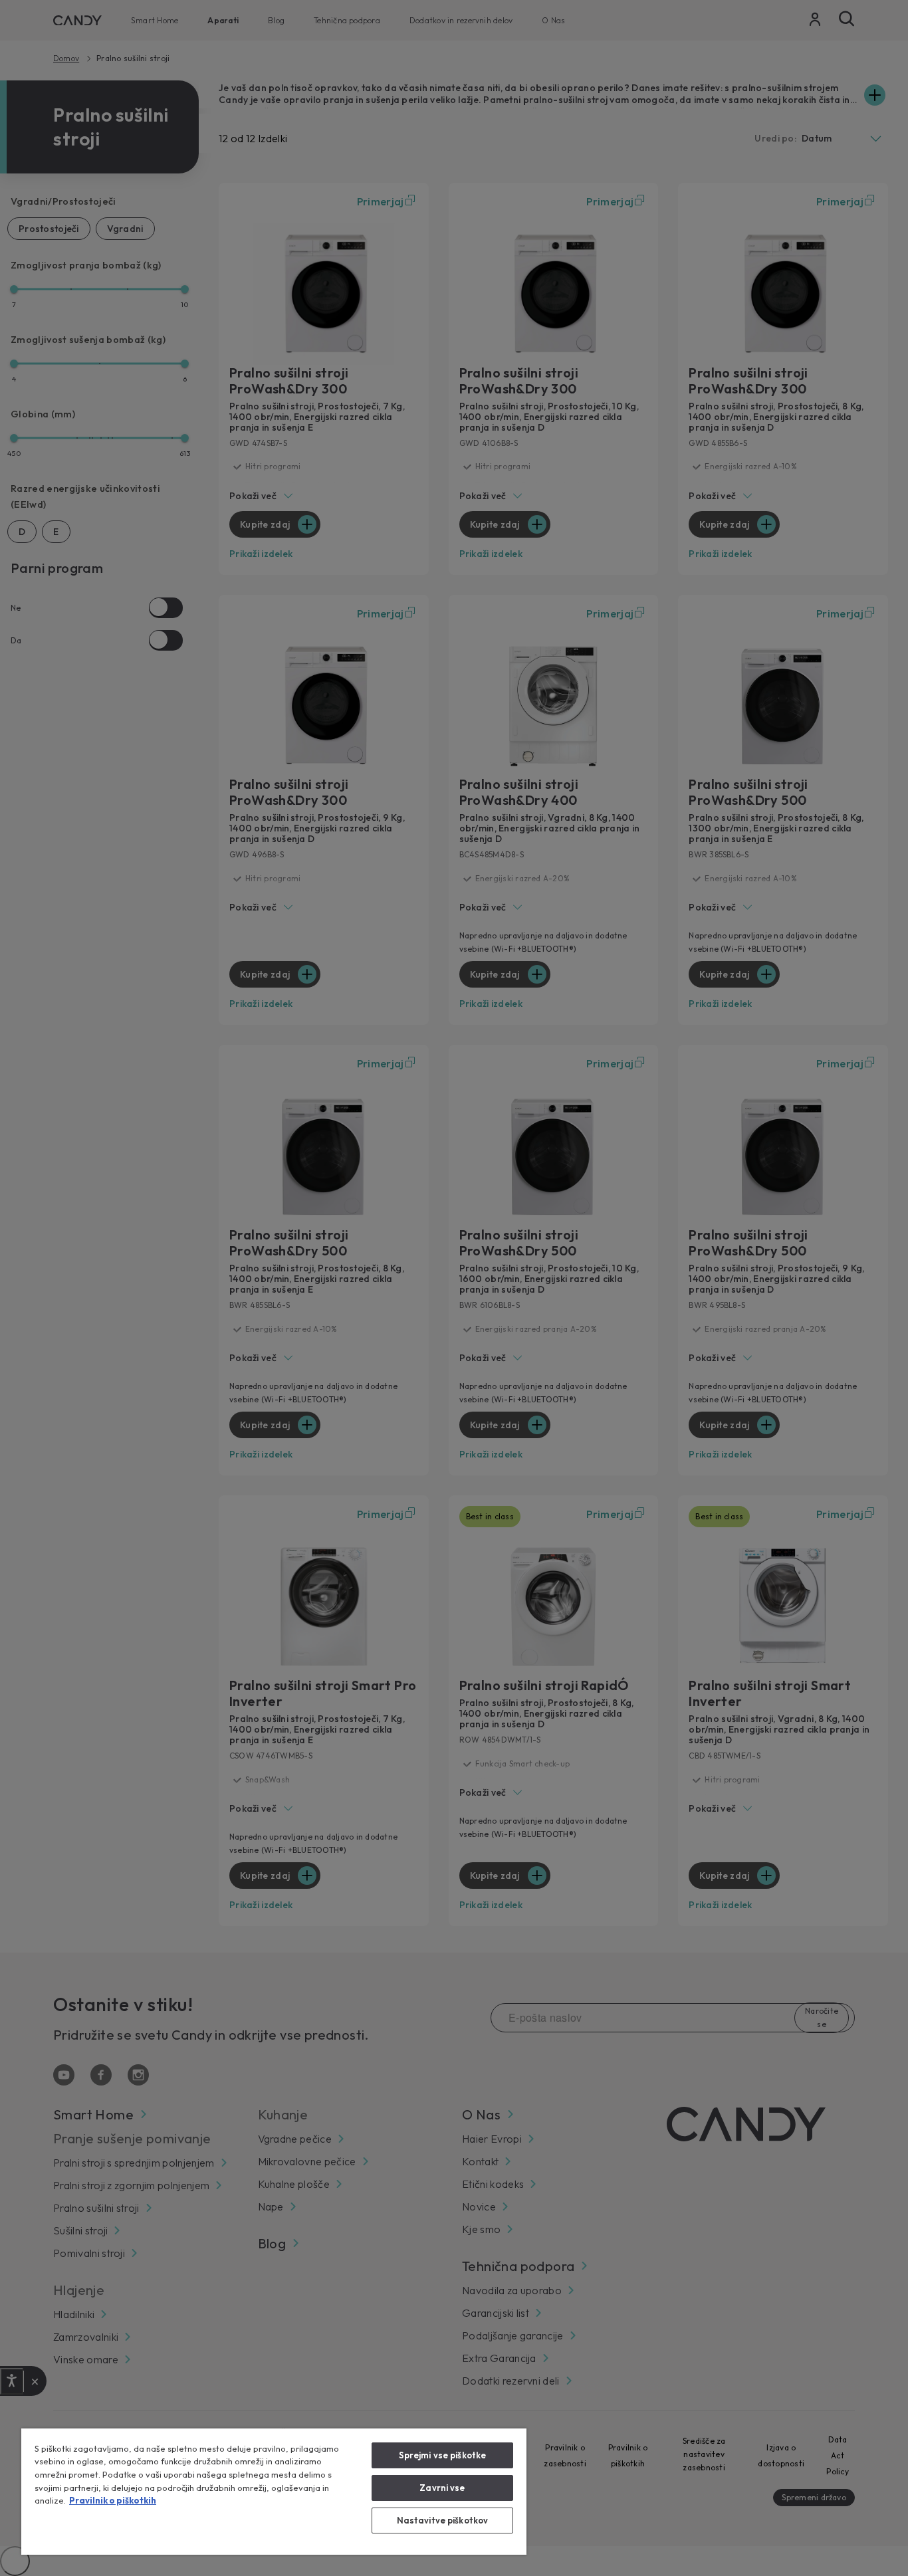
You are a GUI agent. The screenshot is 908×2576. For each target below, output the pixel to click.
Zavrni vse (442, 2488)
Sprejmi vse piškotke (443, 2455)
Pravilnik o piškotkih (113, 2500)
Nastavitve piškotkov (443, 2520)
